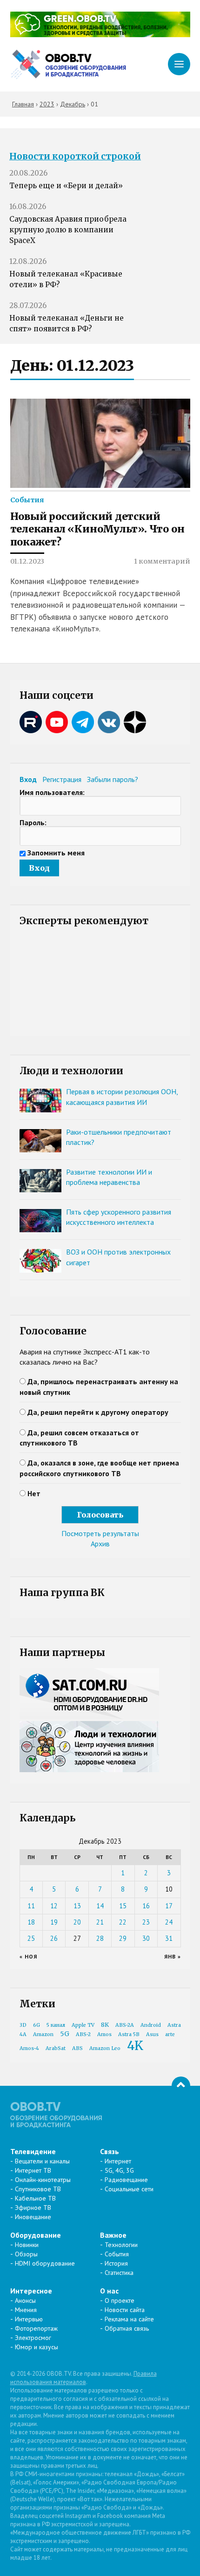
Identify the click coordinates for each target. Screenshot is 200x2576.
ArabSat (56, 2048)
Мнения (26, 2310)
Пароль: (33, 822)
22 (123, 1922)
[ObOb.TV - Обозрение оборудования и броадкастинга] (68, 64)
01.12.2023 (27, 561)
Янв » (173, 1956)
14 (100, 1906)
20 (77, 1922)
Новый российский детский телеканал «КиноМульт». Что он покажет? (97, 529)
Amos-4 (29, 2048)
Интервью (29, 2319)
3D (23, 2025)
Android (151, 2025)
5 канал (56, 2025)
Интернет (118, 2161)
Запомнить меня (56, 853)
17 (169, 1906)
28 (100, 1938)
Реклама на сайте (129, 2319)
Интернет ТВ (33, 2170)
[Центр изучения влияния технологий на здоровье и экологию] (100, 34)
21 (100, 1922)
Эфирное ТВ (33, 2208)
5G (65, 2034)
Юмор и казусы (37, 2347)
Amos (104, 2034)
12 (54, 1906)
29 (123, 1938)
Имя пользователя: (52, 792)
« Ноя (28, 1956)
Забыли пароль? (113, 779)
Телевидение (33, 2151)
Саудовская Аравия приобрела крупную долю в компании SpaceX (68, 230)
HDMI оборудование (45, 2263)
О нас (109, 2291)
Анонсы (25, 2300)
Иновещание (33, 2217)
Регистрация (62, 779)
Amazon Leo (105, 2048)
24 (169, 1922)
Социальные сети (129, 2189)
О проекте (120, 2300)
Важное (113, 2235)
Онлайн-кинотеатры (43, 2180)
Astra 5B (129, 2034)
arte (170, 2034)
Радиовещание (126, 2180)
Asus (152, 2034)
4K (135, 2046)
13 (77, 1906)
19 (54, 1922)
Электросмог (33, 2338)
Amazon (43, 2034)
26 (54, 1938)
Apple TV (83, 2025)
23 (146, 1922)
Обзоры (26, 2254)
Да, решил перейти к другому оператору (98, 1412)
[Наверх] (181, 2086)
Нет (34, 1493)
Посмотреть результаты (100, 1533)
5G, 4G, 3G (119, 2170)
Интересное (31, 2291)
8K (105, 2025)
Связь (110, 2151)
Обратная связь (127, 2328)
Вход (28, 779)
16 (146, 1906)
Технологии (121, 2245)
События (27, 500)
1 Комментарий (162, 561)
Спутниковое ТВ (38, 2189)
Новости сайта (125, 2310)
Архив (100, 1544)
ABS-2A (125, 2025)
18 (31, 1922)
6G (37, 2025)
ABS (77, 2048)
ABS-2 (83, 2034)
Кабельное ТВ (35, 2198)
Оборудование (36, 2235)
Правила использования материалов (83, 2378)
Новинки (27, 2245)
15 (123, 1906)
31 (169, 1938)
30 (146, 1938)
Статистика (119, 2273)
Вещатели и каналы (42, 2161)
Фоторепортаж (36, 2328)
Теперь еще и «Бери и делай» (66, 186)
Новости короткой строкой (75, 156)
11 (31, 1906)
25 (31, 1938)
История (116, 2263)
